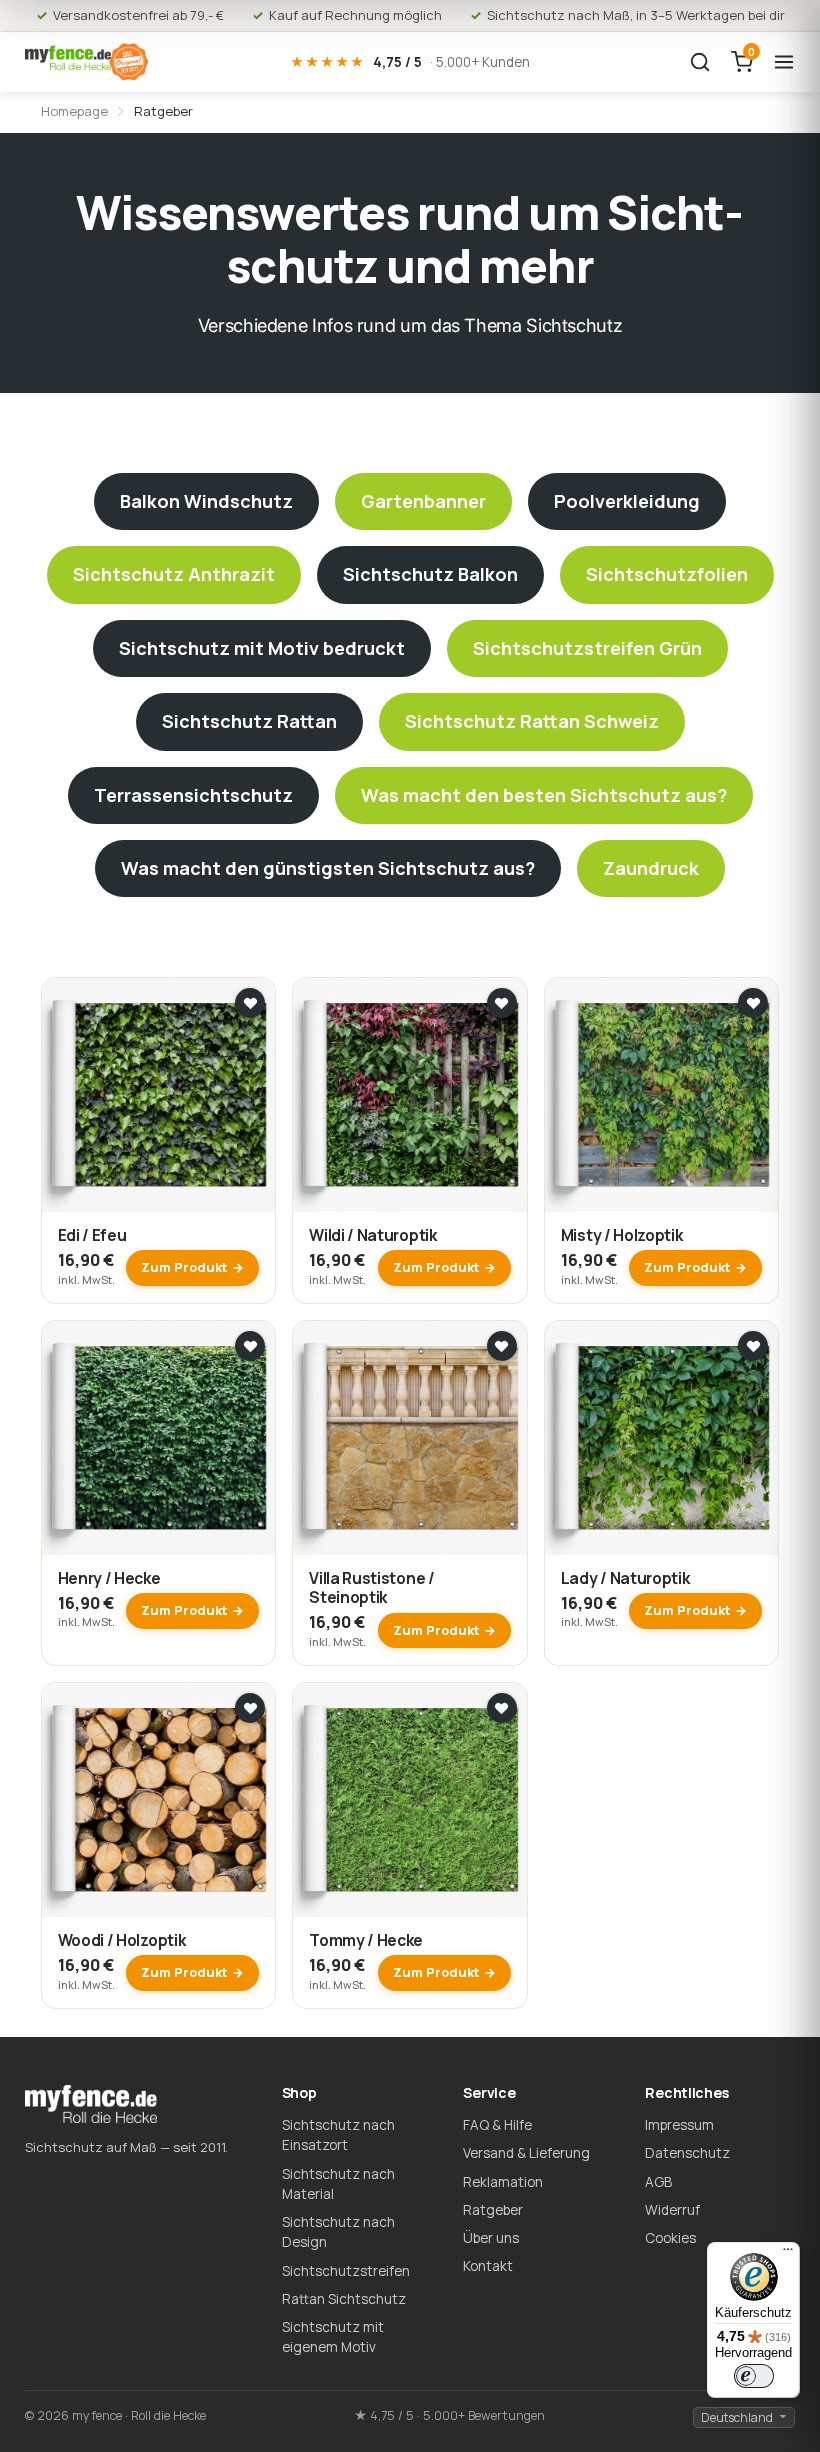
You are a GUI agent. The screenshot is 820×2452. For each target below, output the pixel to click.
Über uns (491, 2238)
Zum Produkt (184, 1267)
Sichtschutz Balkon (430, 574)
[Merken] (250, 1003)
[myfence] (87, 62)
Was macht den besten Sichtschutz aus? (544, 795)
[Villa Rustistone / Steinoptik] (410, 1438)
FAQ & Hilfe (497, 2125)
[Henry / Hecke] (159, 1438)
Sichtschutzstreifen (346, 2271)
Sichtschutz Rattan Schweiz (532, 721)
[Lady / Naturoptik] (662, 1438)
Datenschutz (687, 2153)
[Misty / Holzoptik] (662, 1095)
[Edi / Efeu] (159, 1095)
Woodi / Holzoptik (122, 1940)
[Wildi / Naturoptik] (410, 1095)
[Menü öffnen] (784, 62)
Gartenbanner (423, 501)
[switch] (754, 2376)
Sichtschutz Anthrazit (174, 574)
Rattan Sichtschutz (344, 2299)
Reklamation (503, 2182)
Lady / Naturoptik (625, 1578)
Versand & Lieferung (526, 2153)
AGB (658, 2182)
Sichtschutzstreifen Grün (587, 648)
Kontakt (488, 2266)
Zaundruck (651, 868)
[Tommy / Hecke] (410, 1800)
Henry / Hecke (109, 1578)
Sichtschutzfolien (667, 574)
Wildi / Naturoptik (372, 1235)
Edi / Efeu (92, 1235)
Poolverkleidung (627, 501)
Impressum (679, 2125)
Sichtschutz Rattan (249, 721)
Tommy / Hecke (366, 1940)
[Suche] (700, 62)
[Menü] (788, 2254)
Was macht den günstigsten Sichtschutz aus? (328, 868)
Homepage (74, 111)
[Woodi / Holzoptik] (159, 1800)
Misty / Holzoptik (622, 1235)
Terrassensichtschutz (193, 795)
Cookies (670, 2238)
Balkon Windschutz (206, 501)
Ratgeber (493, 2210)
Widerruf (672, 2210)
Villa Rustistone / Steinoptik (371, 1587)
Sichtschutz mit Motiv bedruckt (262, 648)
